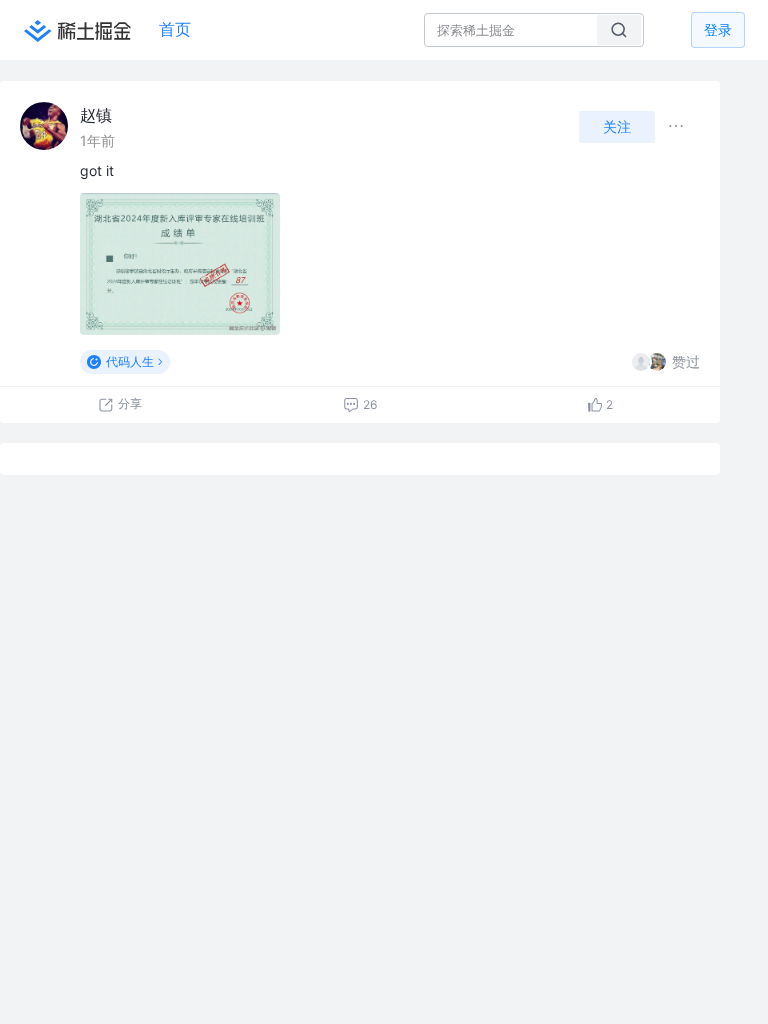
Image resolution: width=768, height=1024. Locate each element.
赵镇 (96, 115)
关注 (617, 126)
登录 (718, 29)
